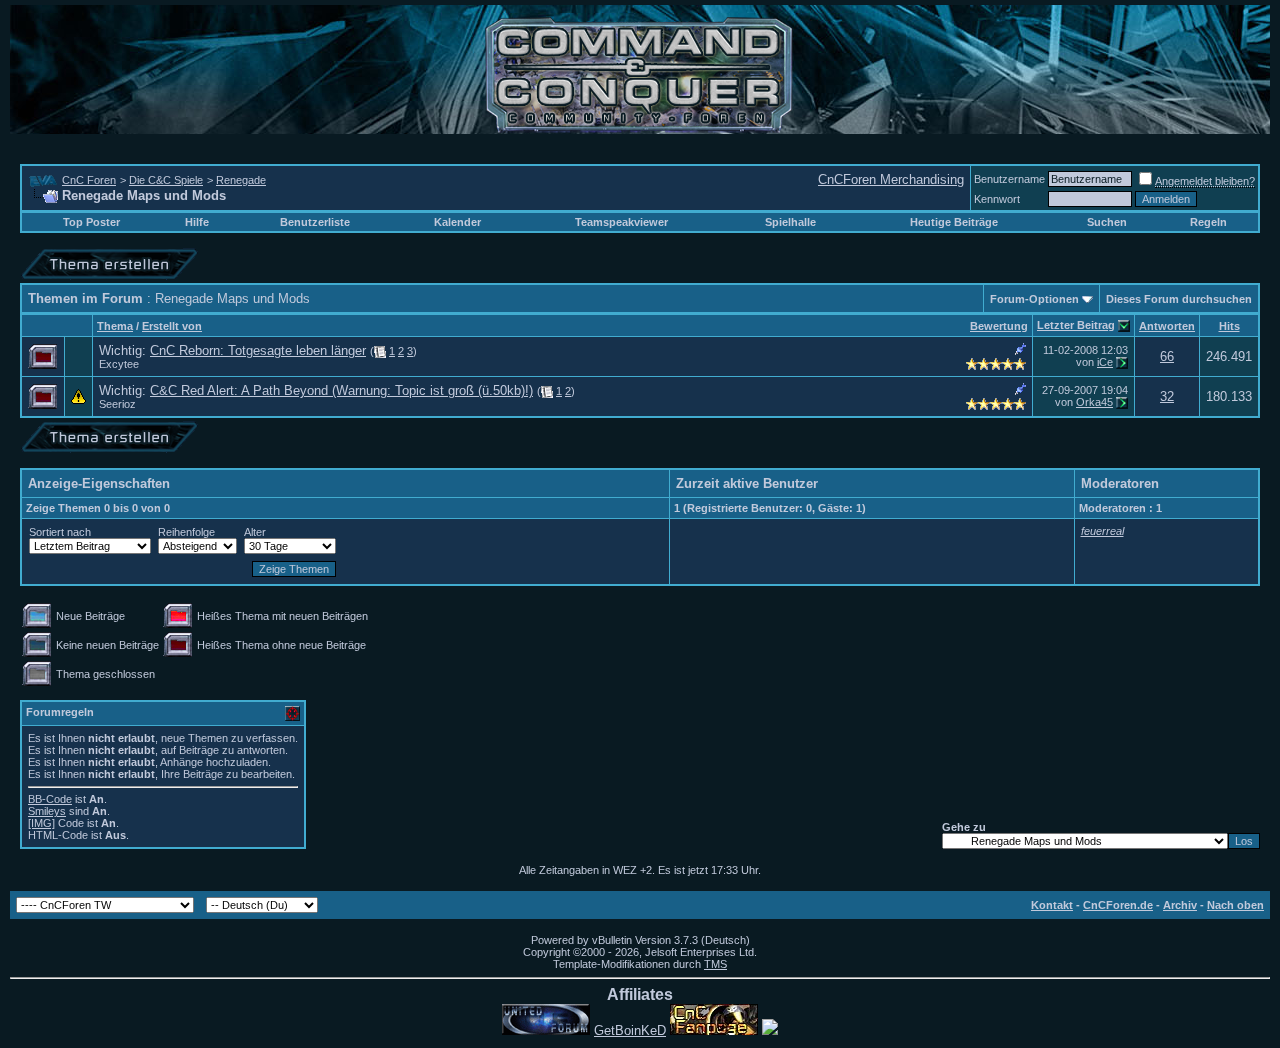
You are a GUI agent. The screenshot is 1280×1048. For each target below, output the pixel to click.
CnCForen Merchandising (891, 179)
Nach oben (1235, 905)
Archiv (1180, 905)
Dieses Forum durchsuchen (1179, 299)
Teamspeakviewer (621, 222)
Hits (1229, 326)
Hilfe (197, 222)
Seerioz (117, 404)
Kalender (457, 222)
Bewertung (999, 326)
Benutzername (1009, 179)
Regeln (1208, 222)
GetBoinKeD (630, 1030)
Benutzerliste (315, 222)
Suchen (1107, 222)
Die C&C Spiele (166, 180)
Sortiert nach (60, 532)
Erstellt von (172, 326)
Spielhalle (790, 222)
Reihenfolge (186, 532)
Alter (255, 532)
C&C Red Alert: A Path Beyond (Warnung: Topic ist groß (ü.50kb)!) (341, 390)
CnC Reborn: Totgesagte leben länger (258, 350)
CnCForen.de (1118, 905)
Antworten (1167, 326)
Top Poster (91, 222)
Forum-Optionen (1034, 299)
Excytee (119, 364)
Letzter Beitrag (1076, 325)
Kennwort (997, 199)
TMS (715, 964)
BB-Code (50, 799)
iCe (1105, 362)
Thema (115, 326)
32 (1167, 396)
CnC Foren (89, 180)
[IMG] (41, 823)
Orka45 (1094, 402)
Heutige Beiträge (954, 222)
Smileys (47, 811)
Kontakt (1052, 905)
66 (1167, 356)
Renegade (241, 180)
